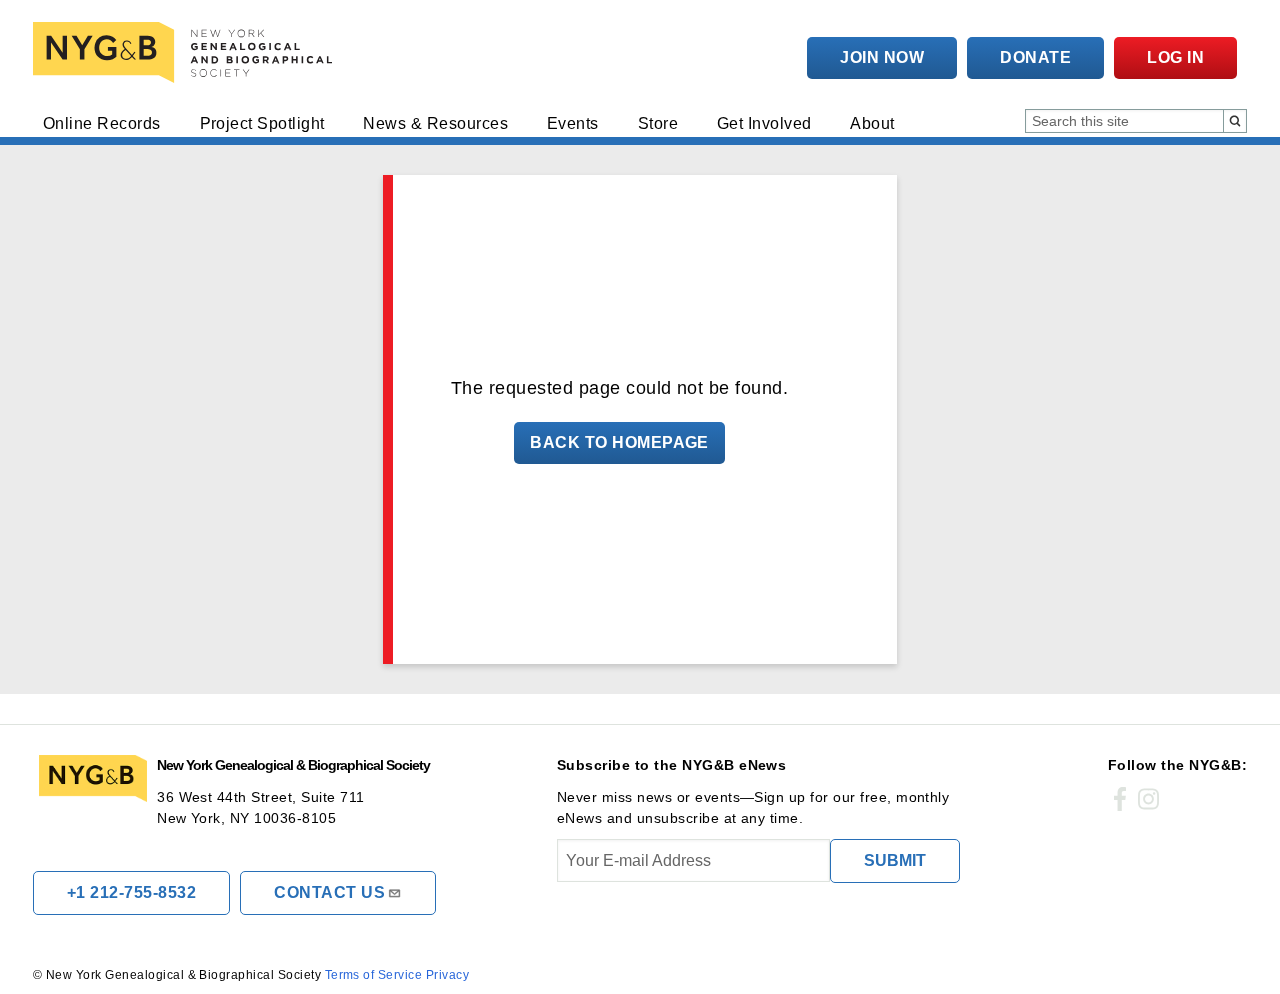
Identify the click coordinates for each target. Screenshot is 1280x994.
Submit (895, 860)
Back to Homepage (619, 442)
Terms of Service (374, 975)
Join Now (882, 57)
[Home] (187, 52)
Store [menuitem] (658, 124)
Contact (329, 892)
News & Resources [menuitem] (435, 124)
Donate (1035, 57)
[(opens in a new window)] (1120, 800)
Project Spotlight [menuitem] (262, 124)
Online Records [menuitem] (102, 124)
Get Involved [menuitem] (764, 124)
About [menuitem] (872, 124)
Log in (1175, 57)
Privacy (447, 975)
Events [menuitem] (573, 124)
